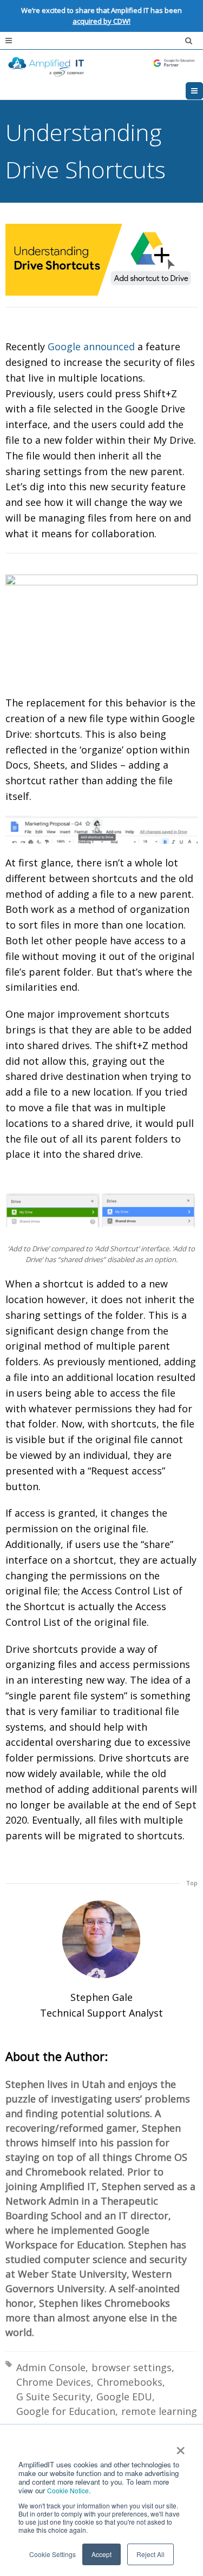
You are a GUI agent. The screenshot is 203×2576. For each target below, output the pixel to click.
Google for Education (66, 2411)
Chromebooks (130, 2382)
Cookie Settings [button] (53, 2554)
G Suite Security (53, 2397)
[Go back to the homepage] (101, 66)
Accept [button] (101, 2554)
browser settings (132, 2367)
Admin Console (51, 2367)
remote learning (159, 2411)
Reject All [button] (150, 2554)
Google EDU (124, 2397)
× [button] (180, 2447)
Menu (203, 91)
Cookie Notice (68, 2490)
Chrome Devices (54, 2382)
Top (192, 1883)
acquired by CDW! (101, 21)
